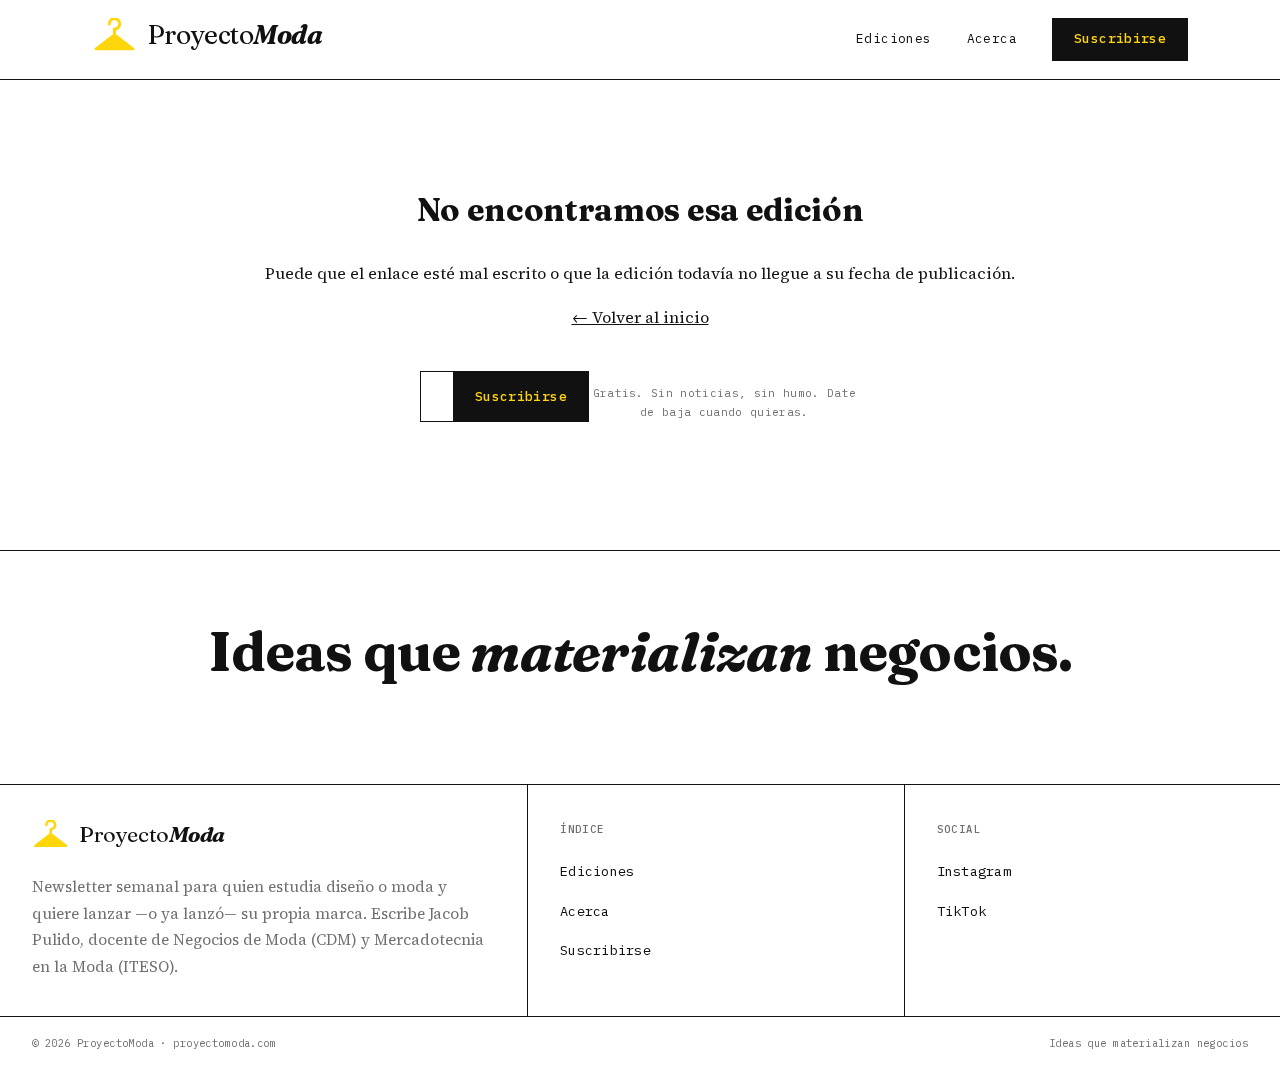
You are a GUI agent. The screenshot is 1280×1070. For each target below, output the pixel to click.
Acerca (992, 38)
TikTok (962, 911)
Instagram (974, 871)
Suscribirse (1120, 38)
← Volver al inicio (640, 317)
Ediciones (893, 38)
